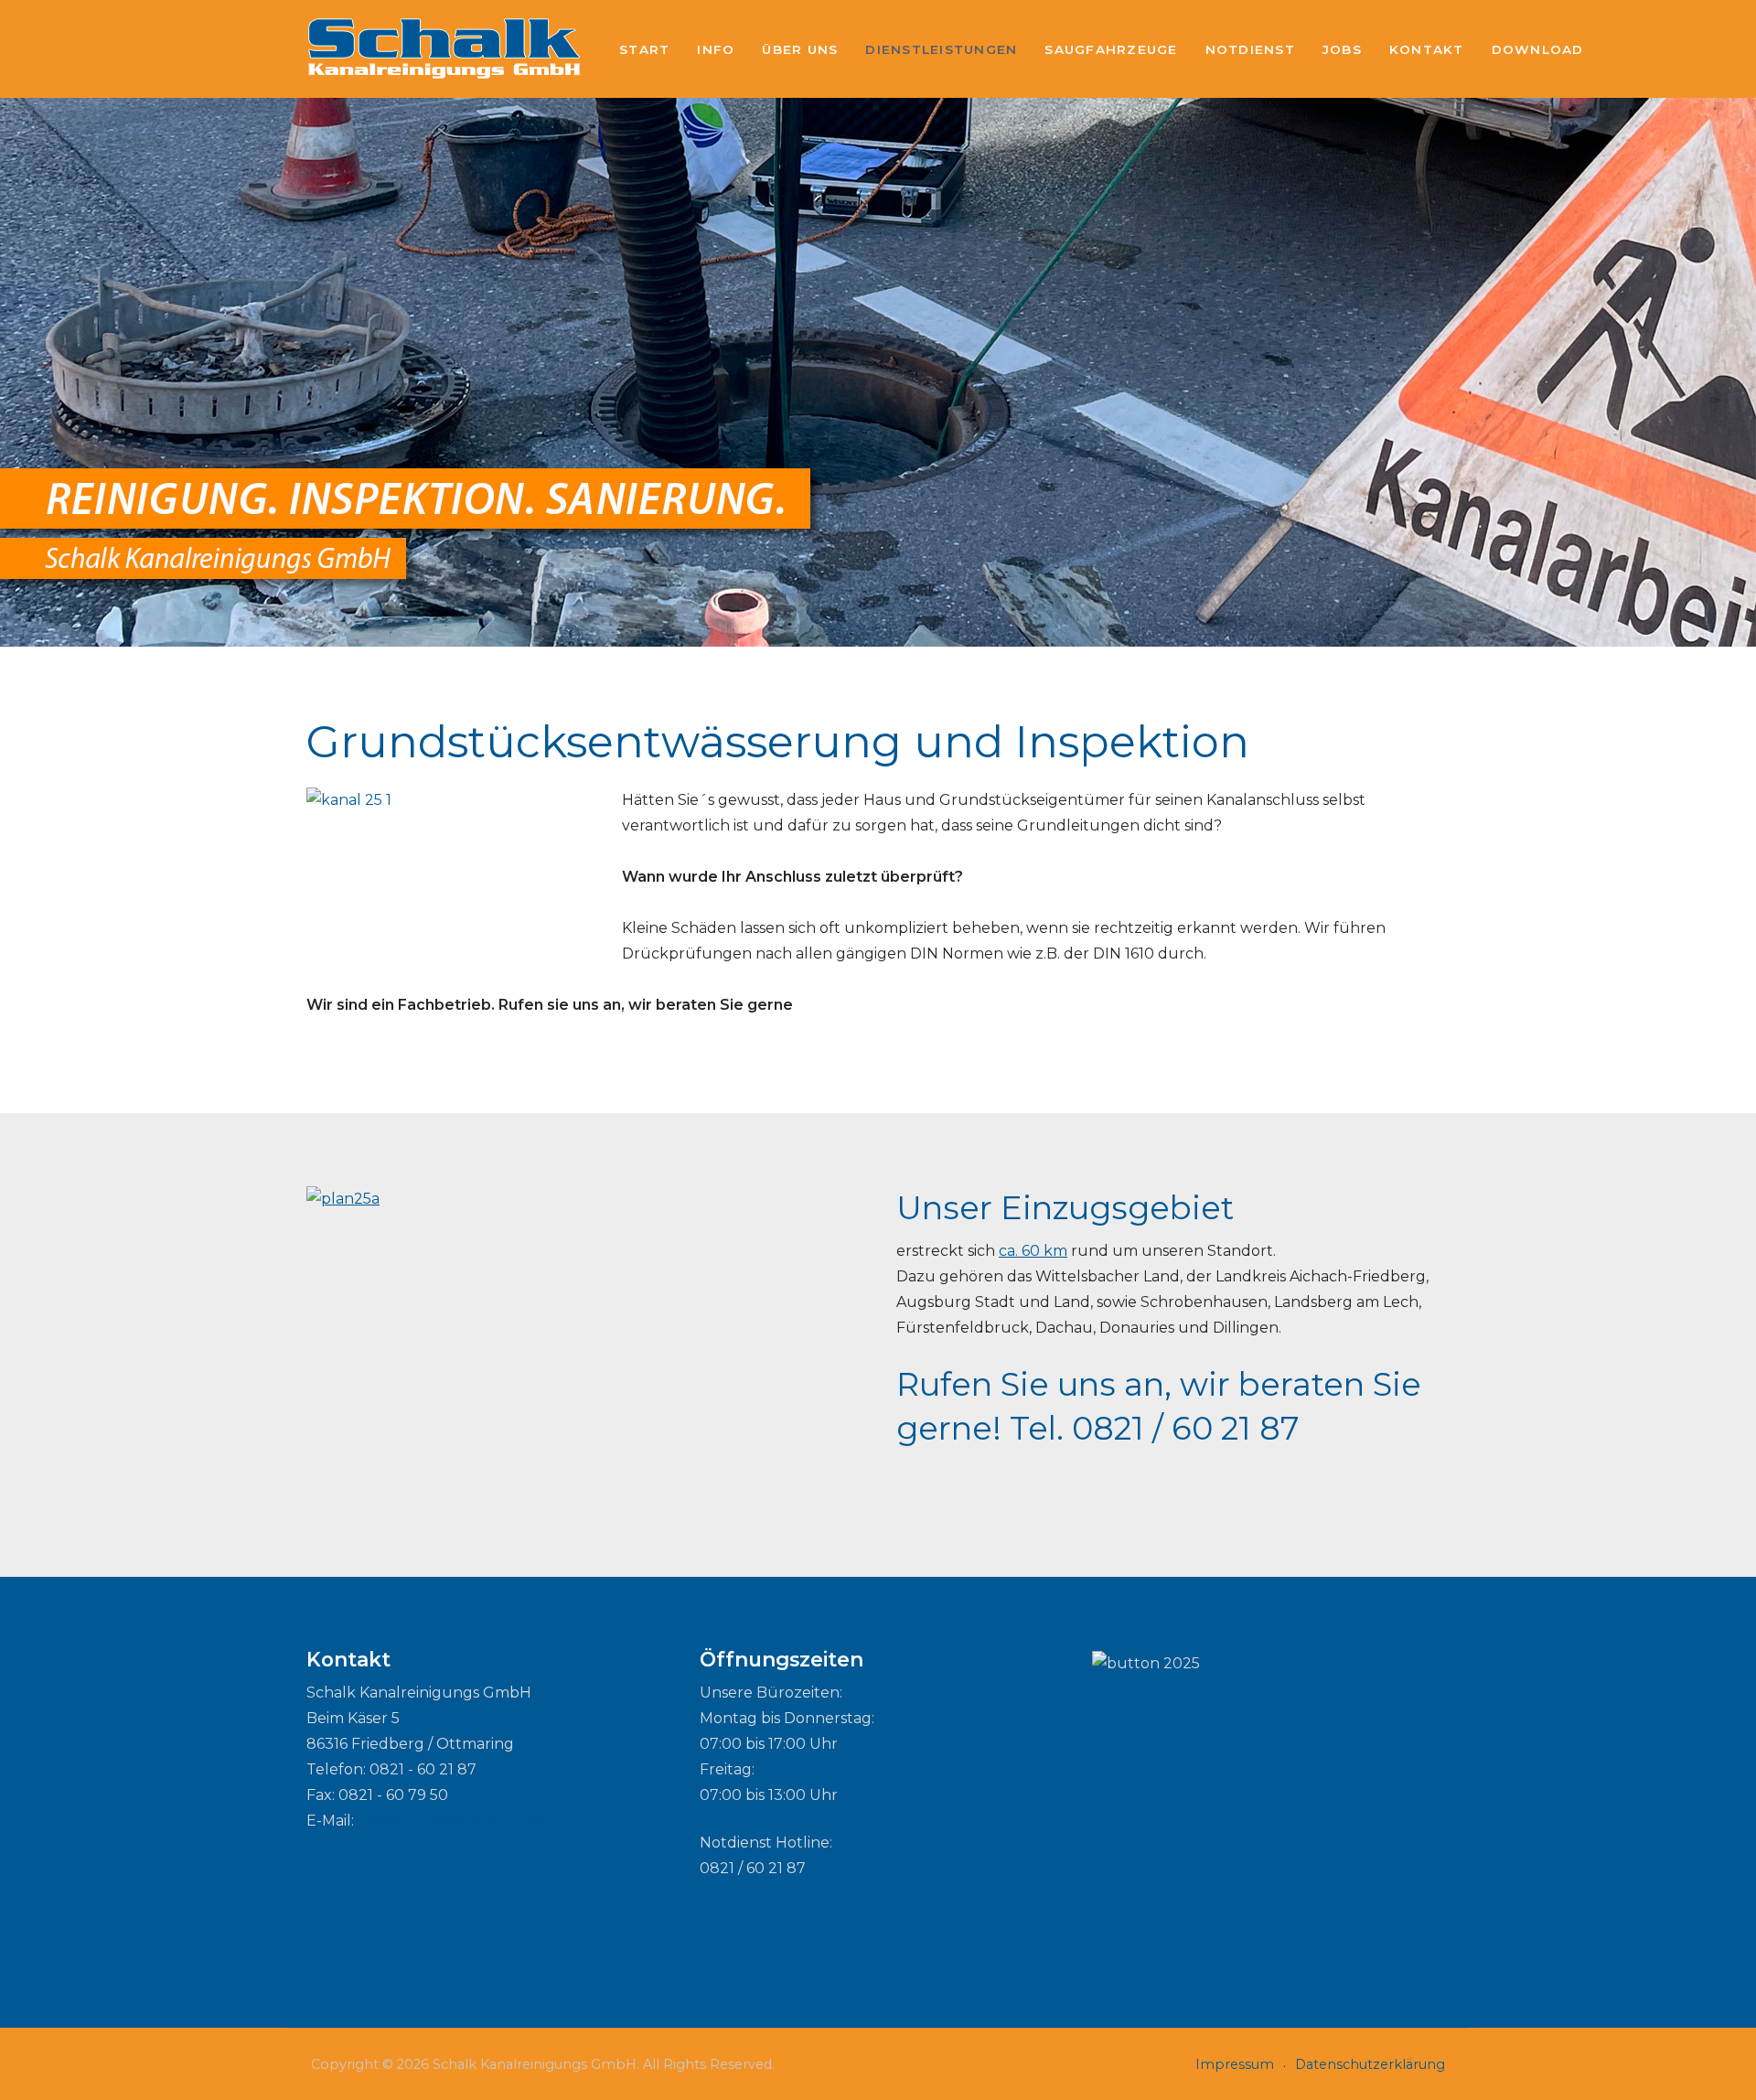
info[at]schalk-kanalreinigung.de (476, 1821)
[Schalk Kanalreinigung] (444, 49)
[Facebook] (1628, 50)
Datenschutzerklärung (1370, 2064)
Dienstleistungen (941, 49)
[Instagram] (1652, 50)
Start (644, 49)
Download (1538, 49)
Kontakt (1427, 49)
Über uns (800, 49)
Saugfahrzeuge (1111, 49)
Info (716, 49)
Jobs (1342, 49)
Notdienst (1250, 49)
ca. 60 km (1033, 1251)
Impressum (1235, 2064)
